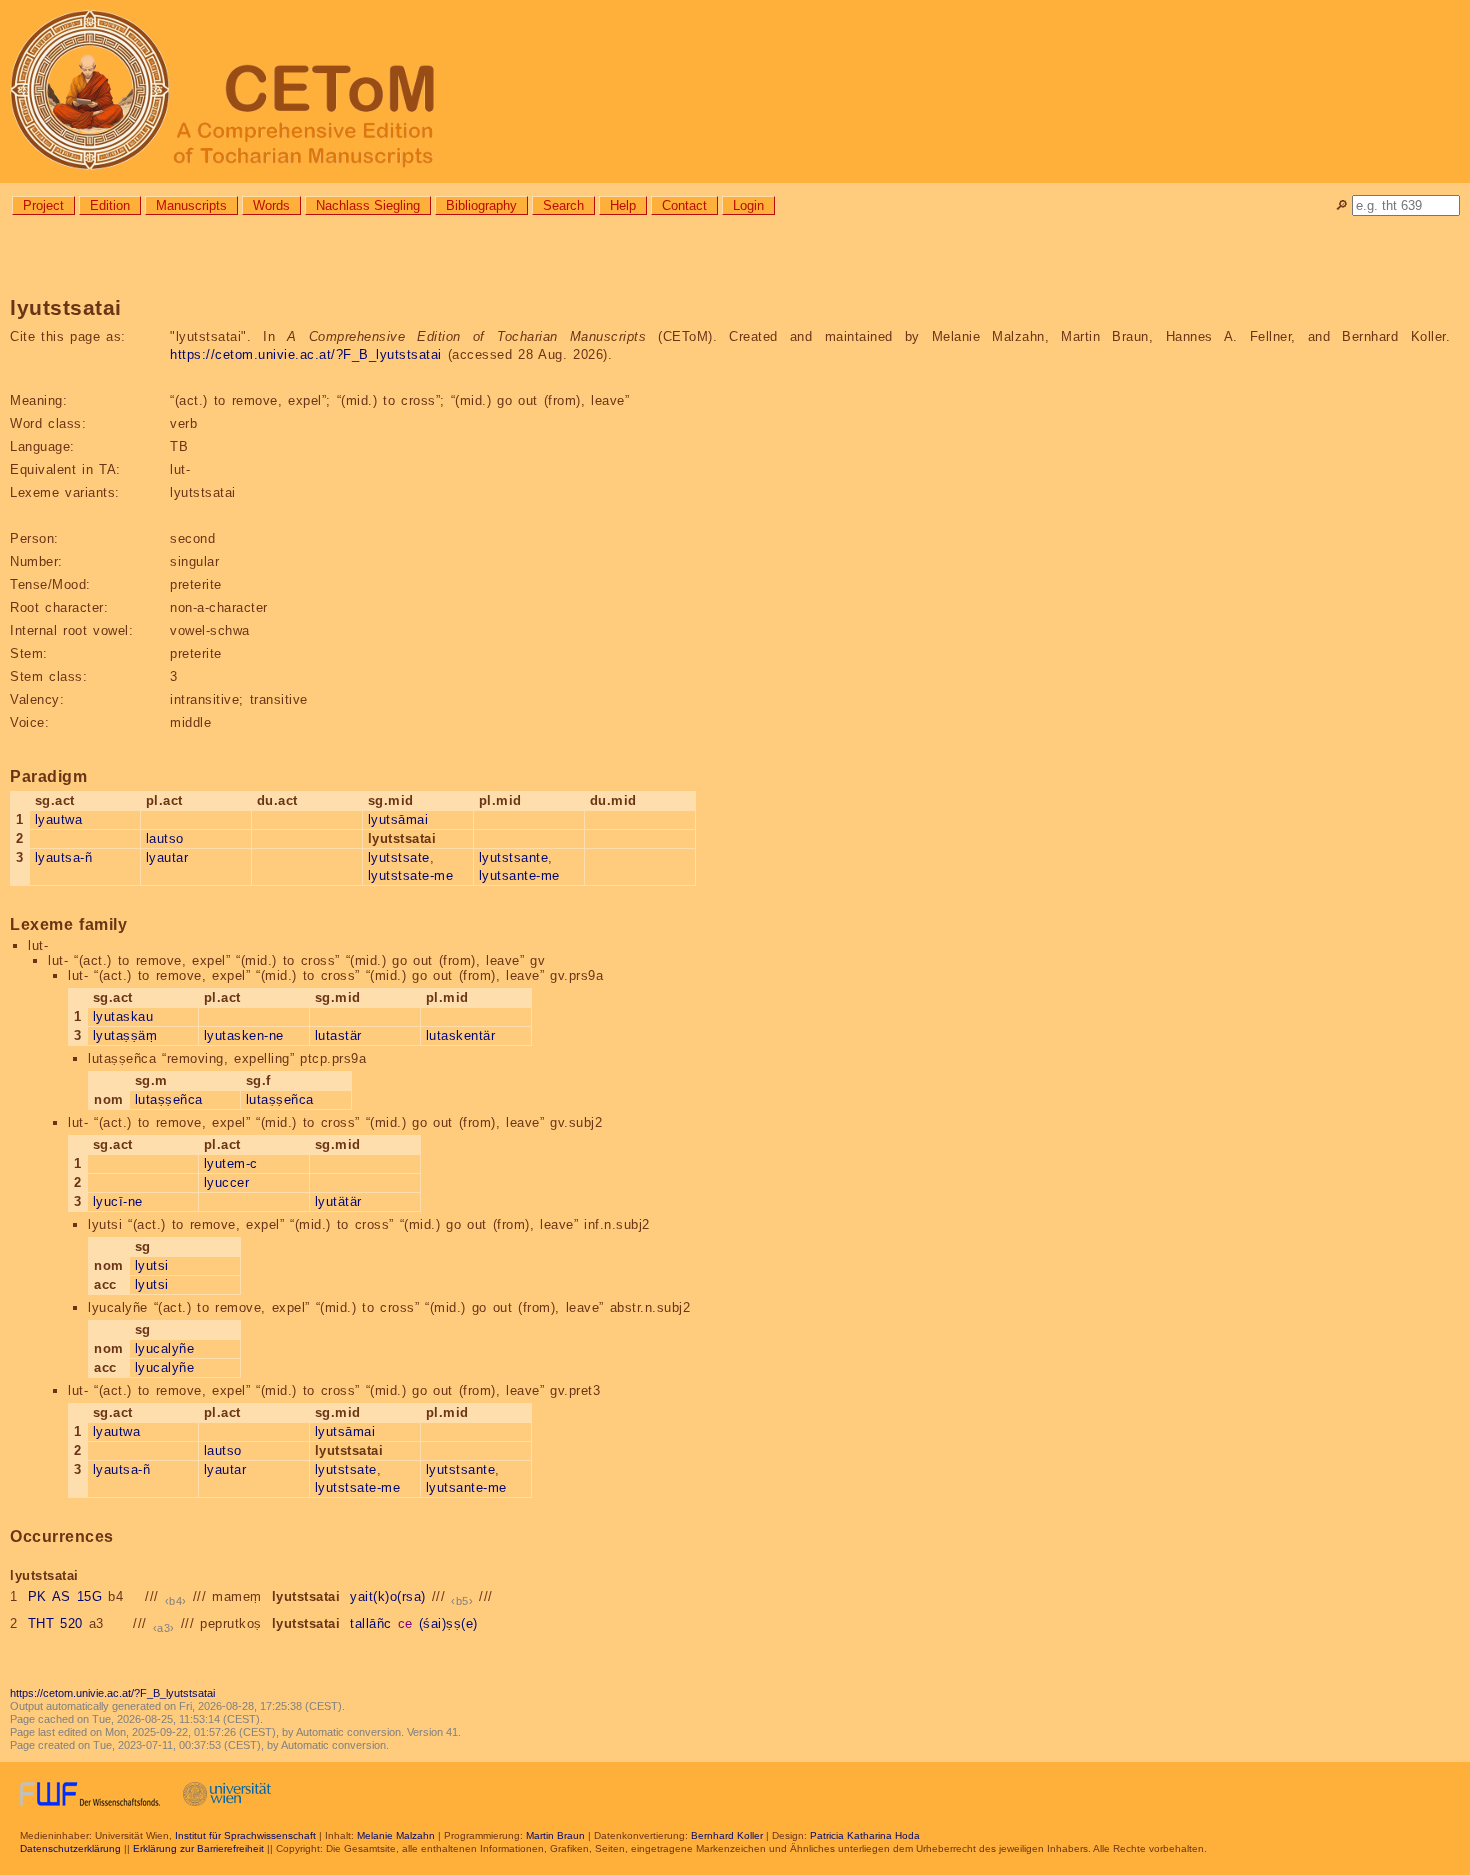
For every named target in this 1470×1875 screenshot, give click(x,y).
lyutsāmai (398, 819)
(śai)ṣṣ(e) (448, 1623)
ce (405, 1623)
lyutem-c (231, 1163)
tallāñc (371, 1623)
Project (43, 205)
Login (748, 205)
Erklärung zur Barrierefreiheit (198, 1848)
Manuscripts (191, 205)
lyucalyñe (165, 1348)
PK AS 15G (65, 1596)
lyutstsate (399, 857)
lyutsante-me (519, 875)
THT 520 (55, 1623)
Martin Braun (555, 1835)
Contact (684, 205)
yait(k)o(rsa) (388, 1596)
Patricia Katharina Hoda (865, 1835)
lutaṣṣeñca (169, 1099)
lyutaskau (123, 1016)
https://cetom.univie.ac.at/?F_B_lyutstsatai (306, 354)
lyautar (167, 857)
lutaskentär (461, 1035)
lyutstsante (514, 857)
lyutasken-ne (244, 1035)
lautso (165, 838)
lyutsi (152, 1265)
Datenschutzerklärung (70, 1848)
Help (623, 205)
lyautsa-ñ (64, 857)
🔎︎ (1341, 205)
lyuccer (227, 1182)
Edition (110, 205)
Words (271, 205)
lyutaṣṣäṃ (125, 1035)
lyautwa (59, 819)
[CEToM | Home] (735, 91)
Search (563, 205)
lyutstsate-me (411, 875)
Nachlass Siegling (368, 205)
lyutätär (338, 1201)
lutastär (338, 1035)
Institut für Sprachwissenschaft (245, 1835)
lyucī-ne (118, 1201)
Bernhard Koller (727, 1835)
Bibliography (481, 205)
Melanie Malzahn (396, 1835)
